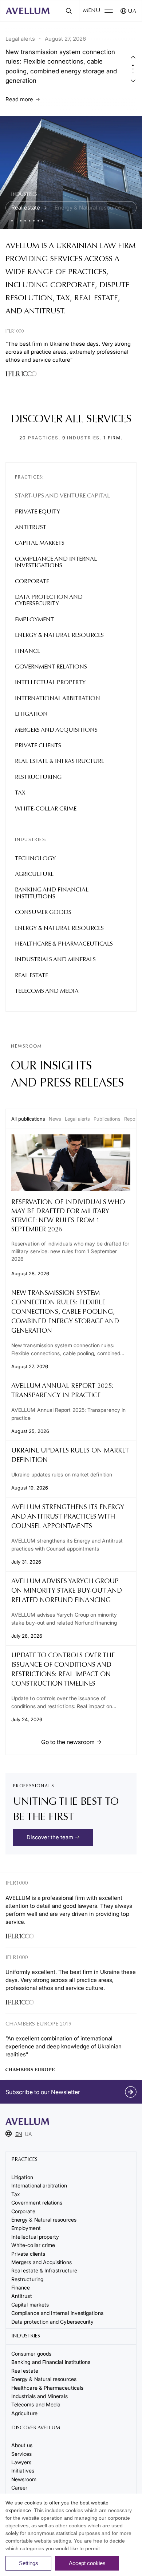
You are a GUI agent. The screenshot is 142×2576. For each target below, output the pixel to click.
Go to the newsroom (68, 1742)
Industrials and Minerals (55, 960)
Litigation (31, 714)
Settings (29, 2563)
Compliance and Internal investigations (56, 562)
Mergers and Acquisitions (56, 730)
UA (132, 11)
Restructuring (38, 777)
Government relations (51, 667)
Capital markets (40, 543)
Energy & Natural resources (59, 635)
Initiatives (23, 2471)
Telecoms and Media (47, 991)
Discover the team (50, 1837)
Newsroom (24, 2479)
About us (22, 2445)
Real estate (26, 208)
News (55, 1119)
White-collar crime (46, 809)
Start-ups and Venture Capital (62, 496)
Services (22, 2454)
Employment (34, 620)
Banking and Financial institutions (52, 893)
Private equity (38, 512)
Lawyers (21, 2462)
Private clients (38, 746)
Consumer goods (43, 913)
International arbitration (58, 699)
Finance (27, 651)
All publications (28, 1119)
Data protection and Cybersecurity (49, 601)
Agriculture (34, 874)
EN (19, 2134)
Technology (35, 859)
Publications (107, 1119)
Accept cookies (87, 2563)
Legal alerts (77, 1119)
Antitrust (31, 528)
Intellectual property (50, 683)
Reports (133, 1119)
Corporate (32, 582)
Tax (20, 793)
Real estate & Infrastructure (60, 761)
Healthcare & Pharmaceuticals (64, 944)
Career (19, 2488)
